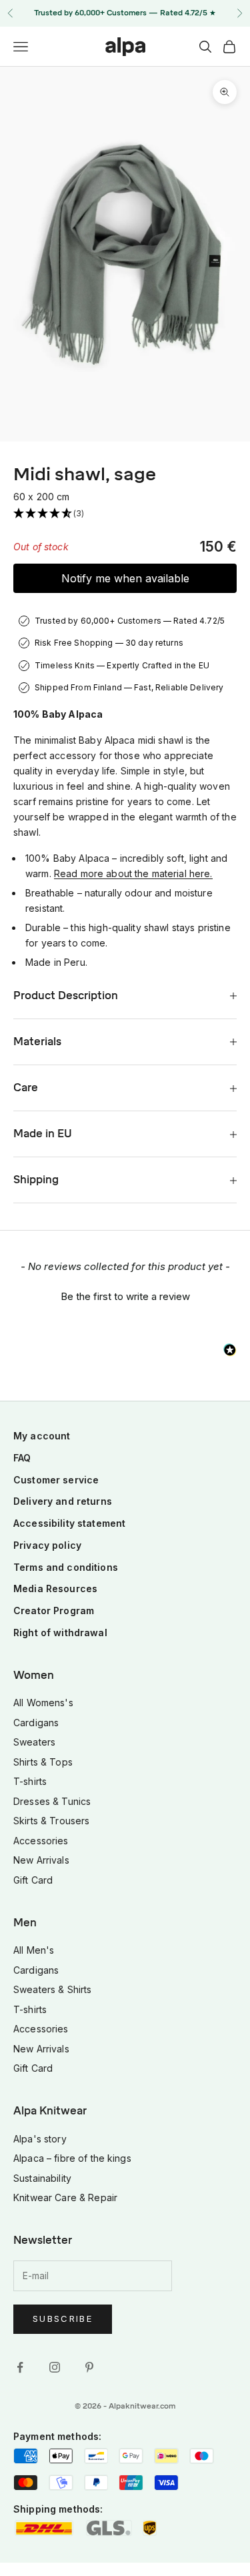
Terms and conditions (66, 1567)
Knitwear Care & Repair (65, 2197)
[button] (125, 514)
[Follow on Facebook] (20, 2367)
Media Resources (55, 1588)
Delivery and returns (63, 1501)
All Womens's (43, 1703)
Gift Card (33, 1880)
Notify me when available (125, 578)
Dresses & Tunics (52, 1801)
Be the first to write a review (125, 1296)
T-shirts (30, 1781)
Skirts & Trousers (51, 1821)
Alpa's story (40, 2139)
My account (42, 1436)
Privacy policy (47, 1545)
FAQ (22, 1458)
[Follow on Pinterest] (89, 2367)
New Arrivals (41, 1860)
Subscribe (63, 2319)
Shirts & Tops (43, 1762)
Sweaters (34, 1742)
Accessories (41, 1841)
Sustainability (42, 2178)
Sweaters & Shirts (52, 1989)
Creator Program (54, 1611)
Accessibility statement (69, 1523)
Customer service (56, 1480)
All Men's (34, 1950)
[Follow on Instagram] (55, 2367)
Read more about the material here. (133, 873)
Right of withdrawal (60, 1633)
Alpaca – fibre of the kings (72, 2158)
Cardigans (36, 1723)
